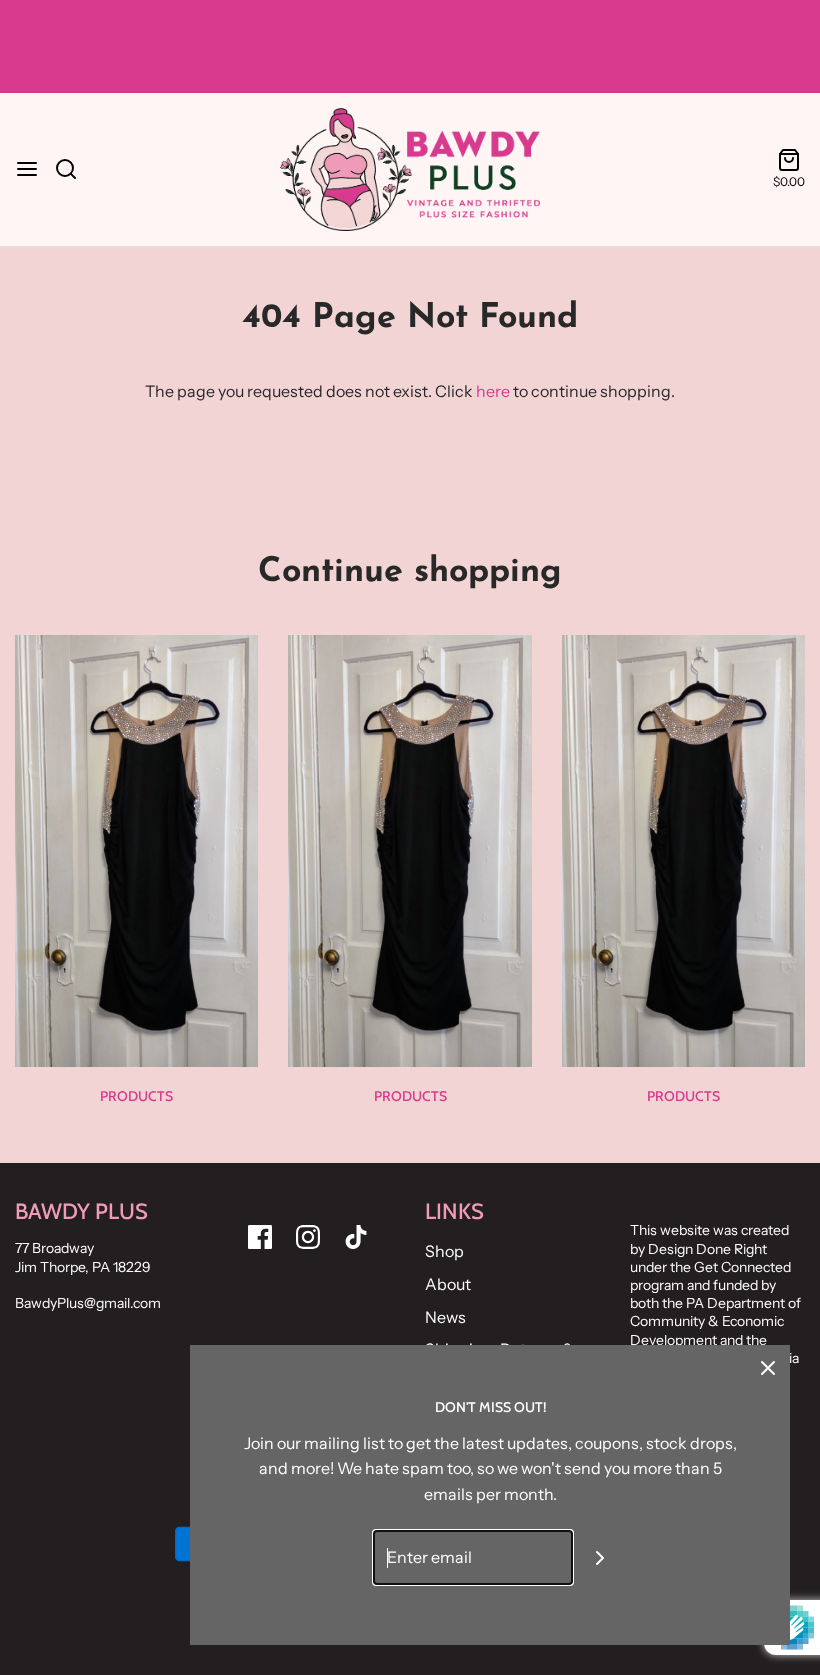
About (448, 1284)
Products (136, 1096)
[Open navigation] (27, 169)
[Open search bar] (73, 169)
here (493, 391)
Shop (444, 1251)
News (445, 1317)
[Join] (600, 1557)
